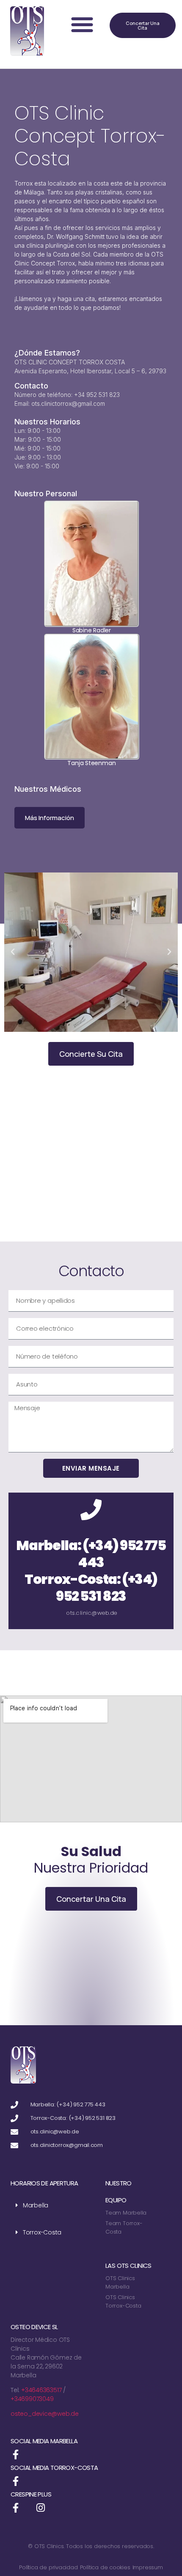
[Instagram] (41, 2508)
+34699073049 (32, 2399)
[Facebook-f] (15, 2454)
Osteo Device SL (34, 2327)
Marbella (36, 2205)
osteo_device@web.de (45, 2414)
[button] (82, 24)
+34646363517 (41, 2390)
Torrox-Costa (42, 2232)
